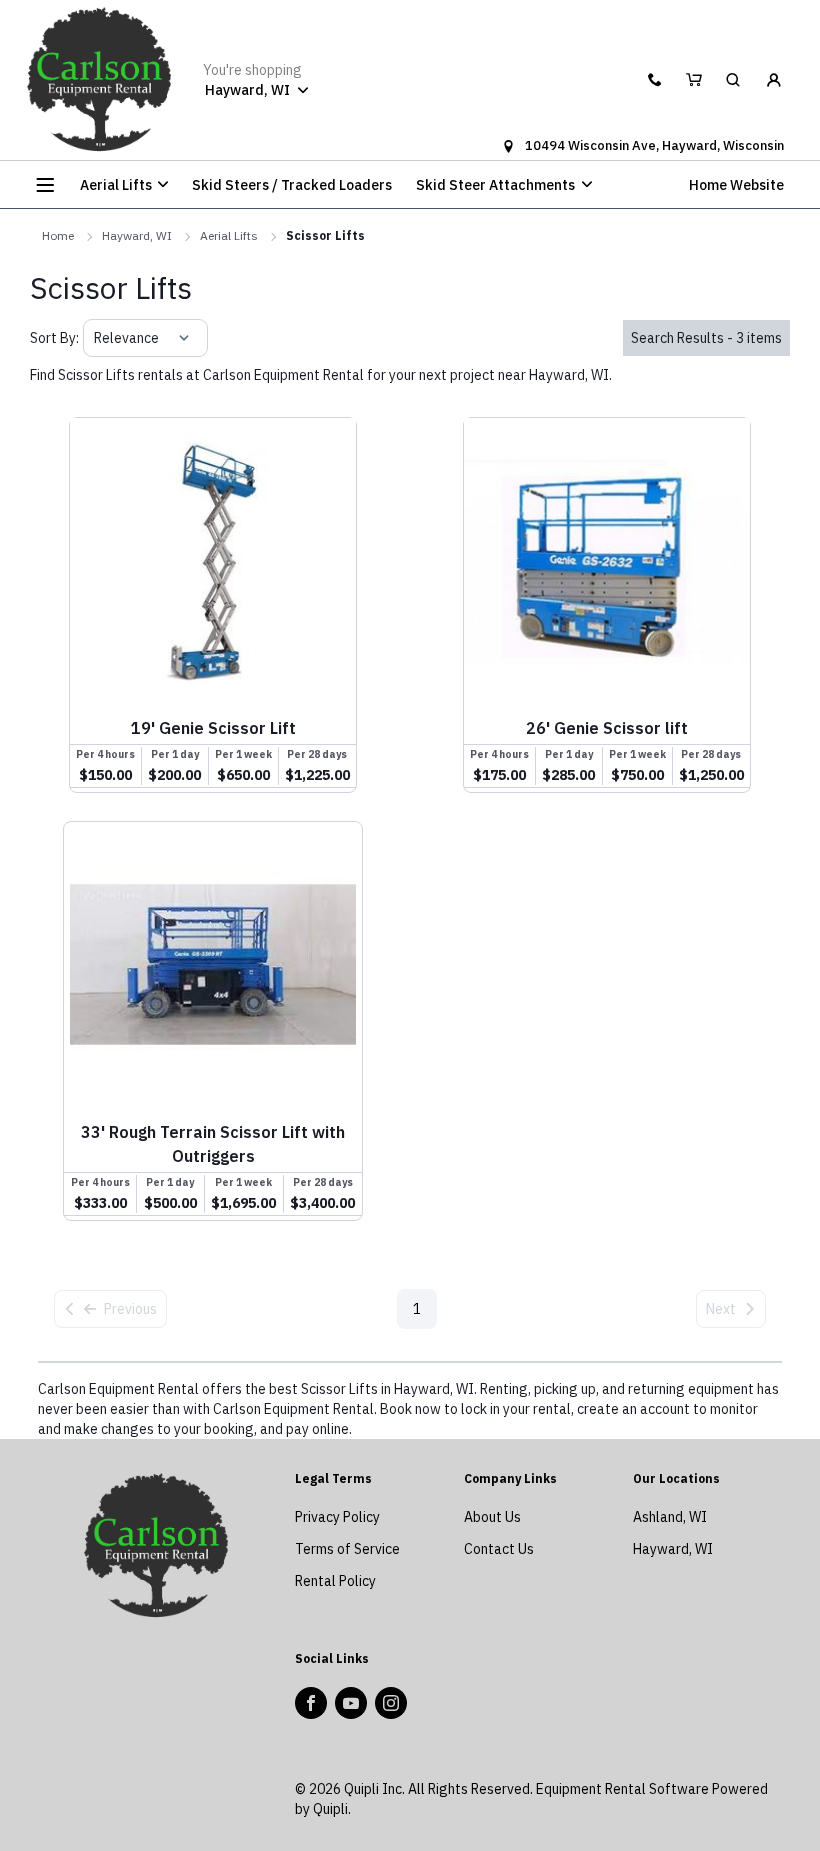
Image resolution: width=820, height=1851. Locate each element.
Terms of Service (347, 1549)
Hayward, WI (137, 235)
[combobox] (95, 338)
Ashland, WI (670, 1517)
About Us (492, 1517)
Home (58, 235)
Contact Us (499, 1549)
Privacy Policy (337, 1517)
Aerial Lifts (229, 235)
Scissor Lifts (325, 235)
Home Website (736, 185)
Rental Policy (335, 1581)
